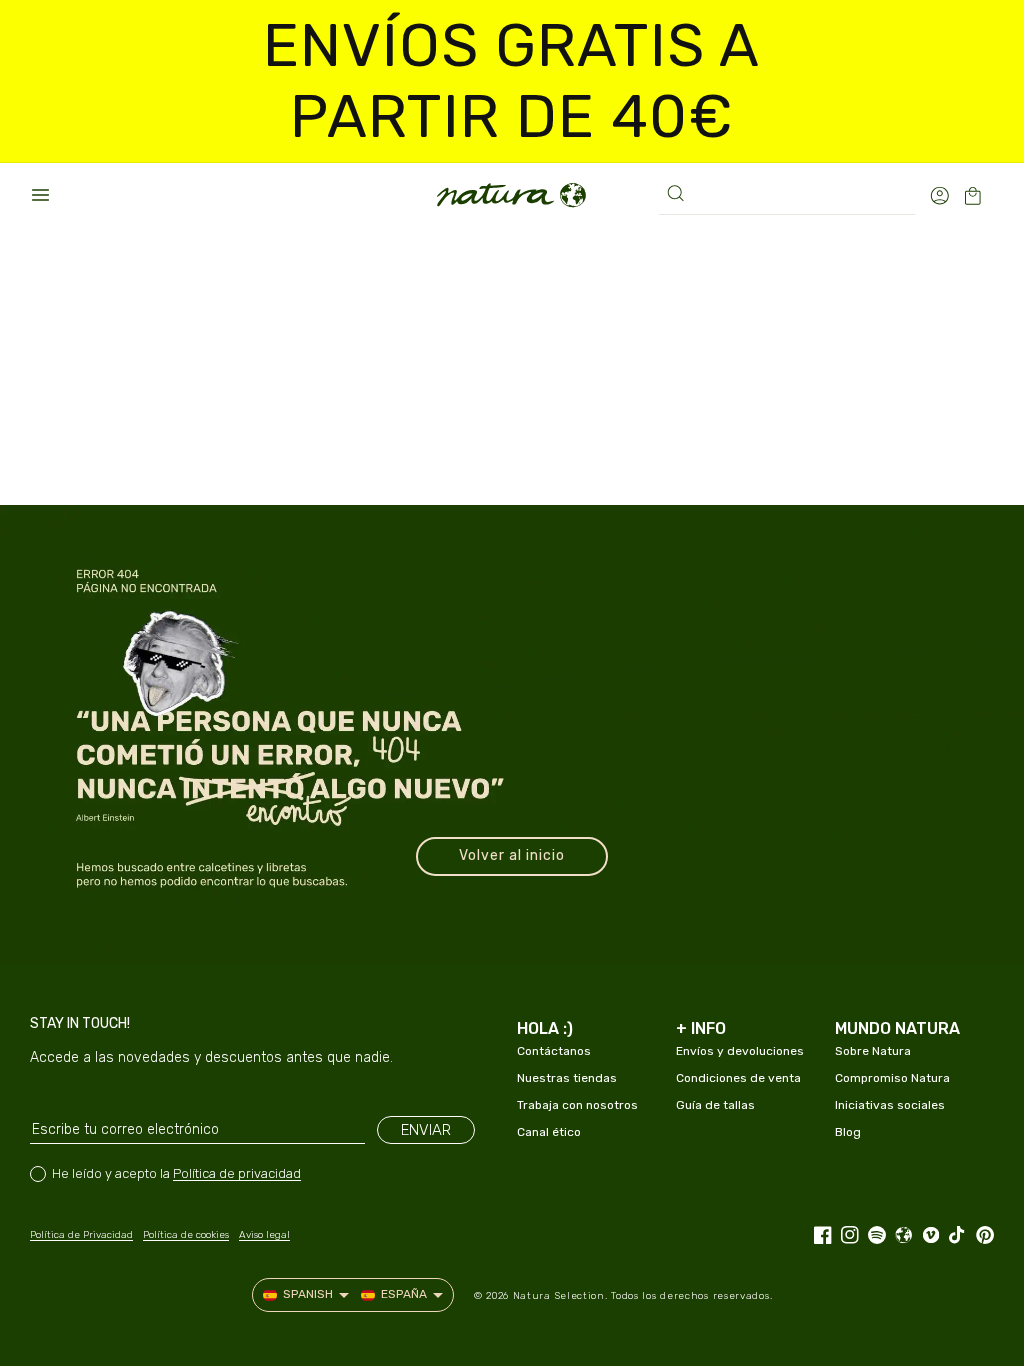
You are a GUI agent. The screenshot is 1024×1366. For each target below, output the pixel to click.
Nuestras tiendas (567, 1078)
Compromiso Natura (892, 1078)
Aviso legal (264, 1235)
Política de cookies (186, 1235)
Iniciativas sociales (890, 1105)
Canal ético (549, 1132)
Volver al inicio (512, 855)
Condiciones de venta (738, 1078)
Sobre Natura (873, 1051)
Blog (848, 1132)
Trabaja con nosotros (577, 1105)
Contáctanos (554, 1051)
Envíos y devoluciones (740, 1051)
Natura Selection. (560, 1296)
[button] (40, 195)
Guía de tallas (715, 1105)
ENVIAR (426, 1130)
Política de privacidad (237, 1173)
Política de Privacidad (81, 1235)
